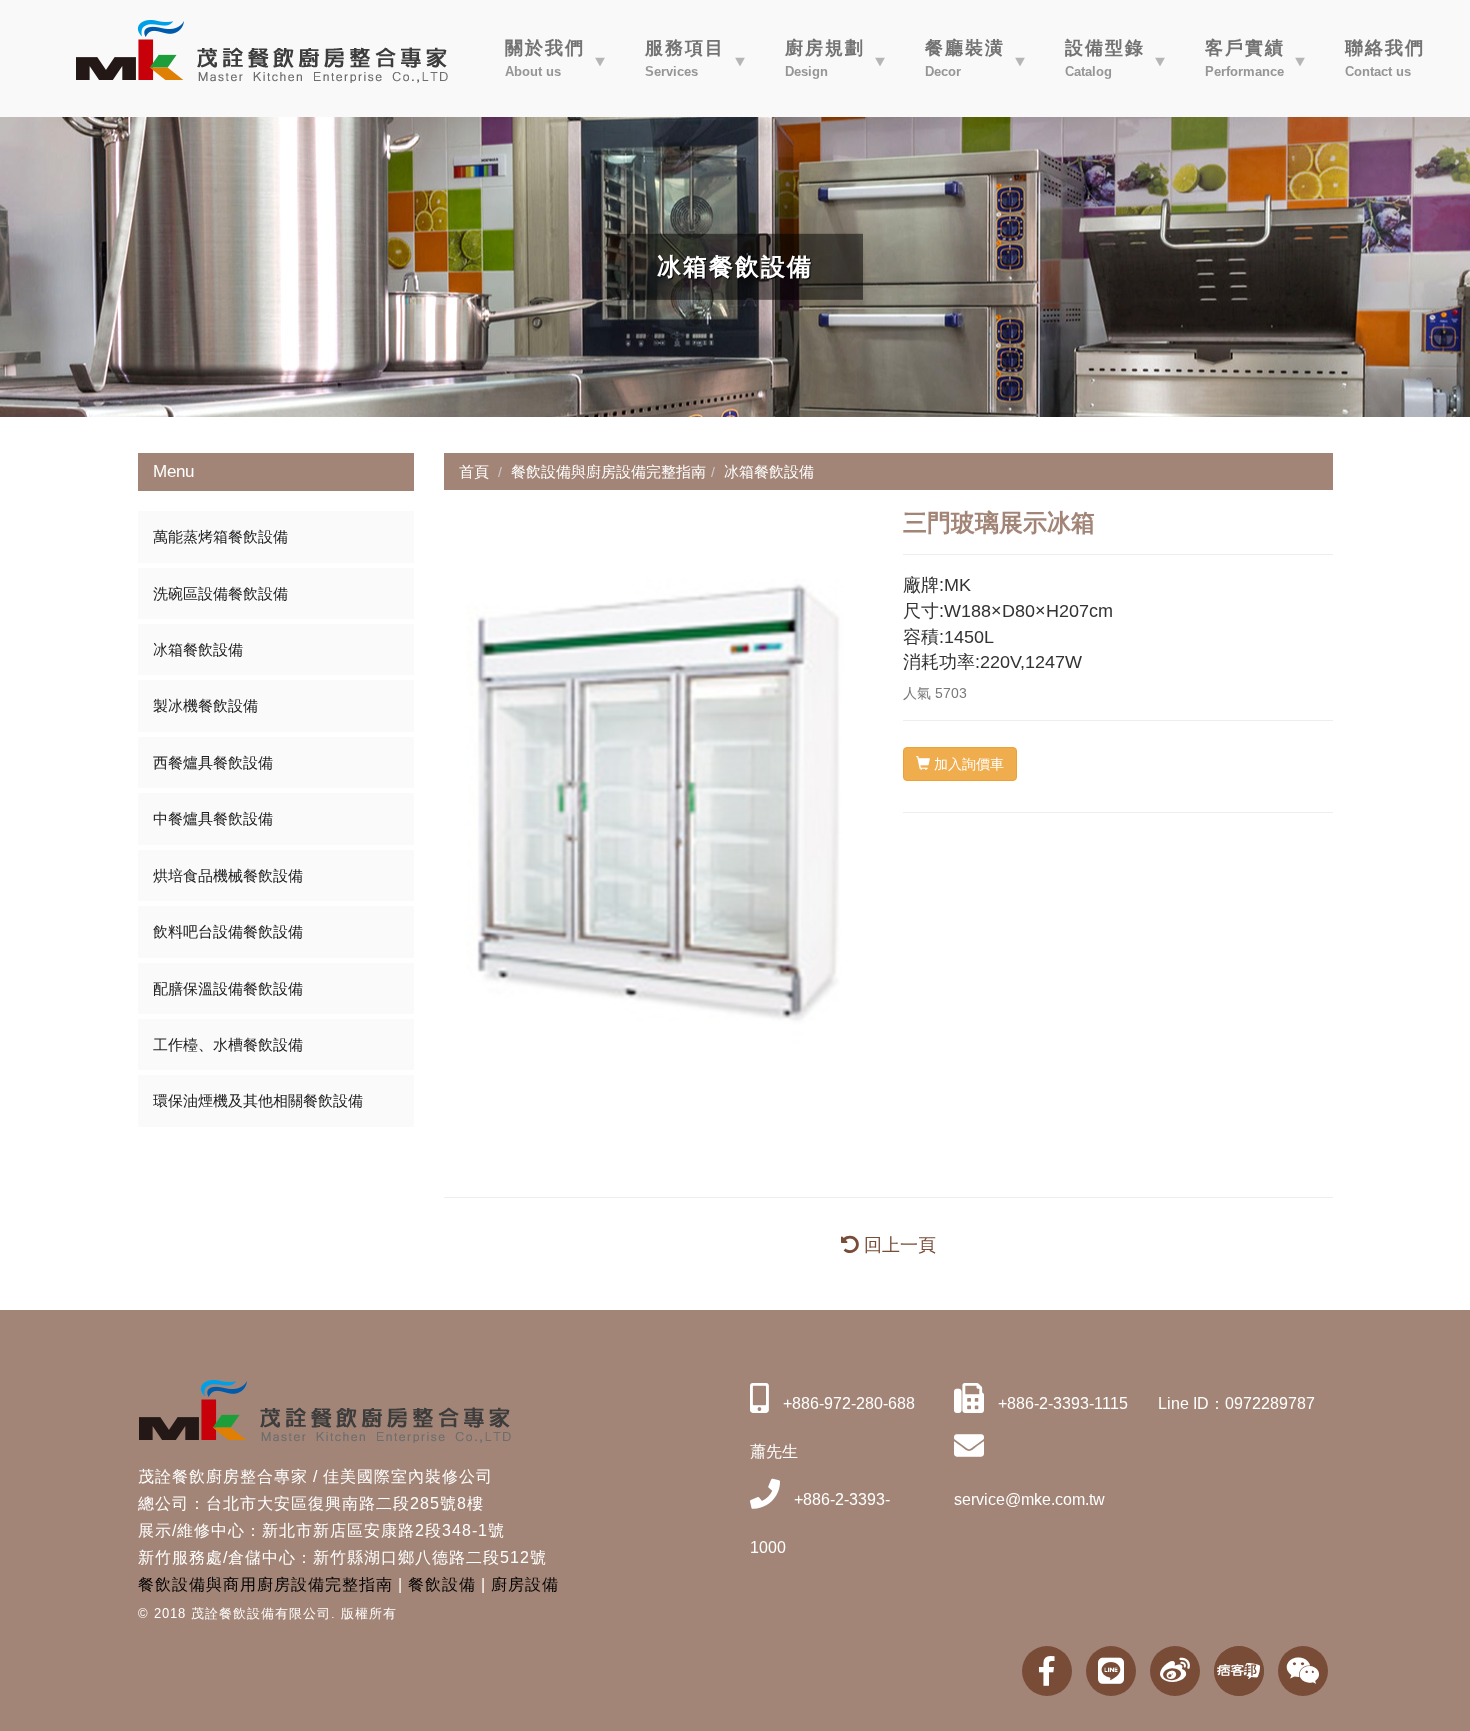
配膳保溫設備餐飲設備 (228, 988)
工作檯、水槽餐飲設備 (228, 1044)
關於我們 (545, 58)
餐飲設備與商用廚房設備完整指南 (265, 1584)
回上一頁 (897, 1245)
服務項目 (685, 58)
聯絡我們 (1385, 58)
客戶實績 (1245, 58)
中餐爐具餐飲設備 (213, 818)
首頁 (474, 471)
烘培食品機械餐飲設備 (228, 875)
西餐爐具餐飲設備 (213, 762)
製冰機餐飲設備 (205, 705)
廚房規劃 (825, 58)
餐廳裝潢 (965, 58)
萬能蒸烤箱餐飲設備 (220, 536)
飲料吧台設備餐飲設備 (228, 931)
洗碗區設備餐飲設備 (220, 593)
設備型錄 (1105, 58)
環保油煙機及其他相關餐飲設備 (258, 1100)
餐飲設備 (442, 1584)
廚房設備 (525, 1584)
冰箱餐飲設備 (198, 649)
